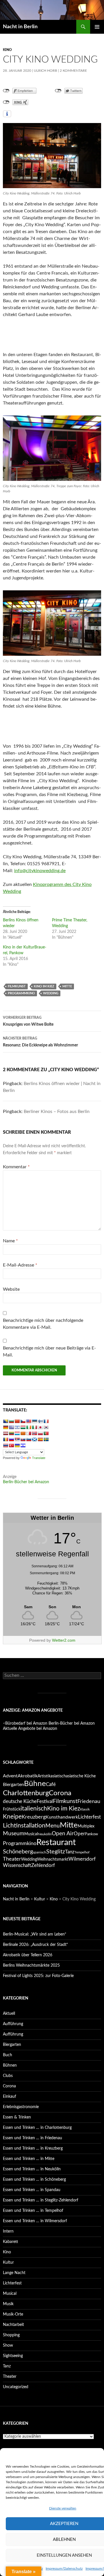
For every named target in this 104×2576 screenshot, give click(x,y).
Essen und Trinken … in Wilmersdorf (35, 2221)
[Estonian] (34, 1421)
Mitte (67, 986)
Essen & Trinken (17, 2117)
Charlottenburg (26, 1793)
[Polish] (40, 1433)
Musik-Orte (13, 2314)
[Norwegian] (34, 1433)
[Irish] (29, 1427)
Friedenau (89, 1801)
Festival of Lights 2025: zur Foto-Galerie (38, 1976)
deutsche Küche (20, 1801)
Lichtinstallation (24, 1826)
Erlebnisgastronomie (21, 2107)
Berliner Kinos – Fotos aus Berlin (57, 1112)
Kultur (40, 1899)
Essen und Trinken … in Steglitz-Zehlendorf (41, 2200)
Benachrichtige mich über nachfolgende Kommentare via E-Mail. (43, 1324)
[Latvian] (5, 1433)
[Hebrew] (17, 1427)
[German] (5, 1427)
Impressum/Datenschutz (64, 2569)
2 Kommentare (73, 71)
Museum (14, 1834)
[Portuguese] (46, 1433)
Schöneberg (18, 1852)
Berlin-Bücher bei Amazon (26, 1482)
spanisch (40, 1852)
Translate (39, 1458)
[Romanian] (5, 1439)
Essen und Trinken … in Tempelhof (33, 2211)
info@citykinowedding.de (40, 871)
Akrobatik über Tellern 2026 (28, 1955)
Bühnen (10, 2065)
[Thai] (5, 1445)
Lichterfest (89, 1817)
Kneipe (12, 1817)
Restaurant (56, 1842)
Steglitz (56, 1852)
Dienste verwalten (63, 2508)
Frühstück (12, 1809)
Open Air (63, 1834)
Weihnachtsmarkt (53, 1859)
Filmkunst (17, 986)
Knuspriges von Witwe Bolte (28, 1021)
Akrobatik (28, 1776)
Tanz (70, 1852)
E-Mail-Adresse (20, 1265)
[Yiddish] (23, 1445)
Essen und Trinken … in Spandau (32, 2190)
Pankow (91, 1834)
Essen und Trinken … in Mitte (29, 2159)
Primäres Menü (97, 27)
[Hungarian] (23, 1427)
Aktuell (9, 2014)
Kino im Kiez (44, 986)
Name (10, 1241)
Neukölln (45, 1834)
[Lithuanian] (11, 1433)
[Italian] (34, 1427)
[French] (46, 1421)
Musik (8, 2304)
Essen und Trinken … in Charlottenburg (37, 2128)
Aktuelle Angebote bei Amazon (30, 1729)
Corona (60, 1793)
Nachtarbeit (13, 2325)
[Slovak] (23, 1439)
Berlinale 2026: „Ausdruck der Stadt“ (35, 1945)
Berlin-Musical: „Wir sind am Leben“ (35, 1934)
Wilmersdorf (82, 1859)
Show (8, 2346)
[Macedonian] (23, 1433)
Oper (79, 1834)
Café (51, 1784)
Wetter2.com (64, 1640)
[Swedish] (46, 1439)
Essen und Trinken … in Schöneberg (34, 2180)
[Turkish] (11, 1445)
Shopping (11, 2335)
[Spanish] (40, 1439)
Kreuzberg (34, 1817)
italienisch (34, 1809)
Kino (7, 50)
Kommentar (16, 1167)
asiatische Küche (81, 1776)
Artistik (44, 1776)
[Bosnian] (5, 1421)
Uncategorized (16, 2387)
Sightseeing (13, 2356)
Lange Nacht (14, 2273)
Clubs (8, 2076)
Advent (10, 1776)
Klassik (85, 1809)
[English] (29, 1421)
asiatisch (58, 1776)
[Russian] (11, 1439)
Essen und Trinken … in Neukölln (32, 2169)
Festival (45, 1801)
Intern (8, 2231)
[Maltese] (29, 1433)
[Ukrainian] (17, 1445)
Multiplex (86, 1826)
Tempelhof (82, 1852)
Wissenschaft (17, 1866)
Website (11, 1289)
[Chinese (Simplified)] (17, 1421)
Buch (8, 2055)
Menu (53, 1826)
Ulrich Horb (45, 71)
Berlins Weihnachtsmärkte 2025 (31, 1965)
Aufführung (13, 2024)
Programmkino (21, 993)
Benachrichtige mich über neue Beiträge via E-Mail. (49, 1352)
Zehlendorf (43, 1865)
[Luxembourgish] (17, 1433)
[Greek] (11, 1427)
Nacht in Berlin (20, 27)
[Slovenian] (29, 1439)
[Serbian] (17, 1439)
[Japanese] (40, 1427)
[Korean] (46, 1427)
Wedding (51, 993)
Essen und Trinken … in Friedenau (32, 2138)
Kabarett (11, 2242)
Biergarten (13, 1785)
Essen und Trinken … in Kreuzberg (33, 2148)
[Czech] (23, 1421)
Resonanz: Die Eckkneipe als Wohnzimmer (40, 1042)
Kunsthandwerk (62, 1817)
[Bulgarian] (11, 1421)
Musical (31, 1834)
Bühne (35, 1784)
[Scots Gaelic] (34, 1439)
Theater (12, 1859)
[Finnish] (40, 1421)
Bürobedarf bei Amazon (26, 1723)
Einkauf (10, 2097)
